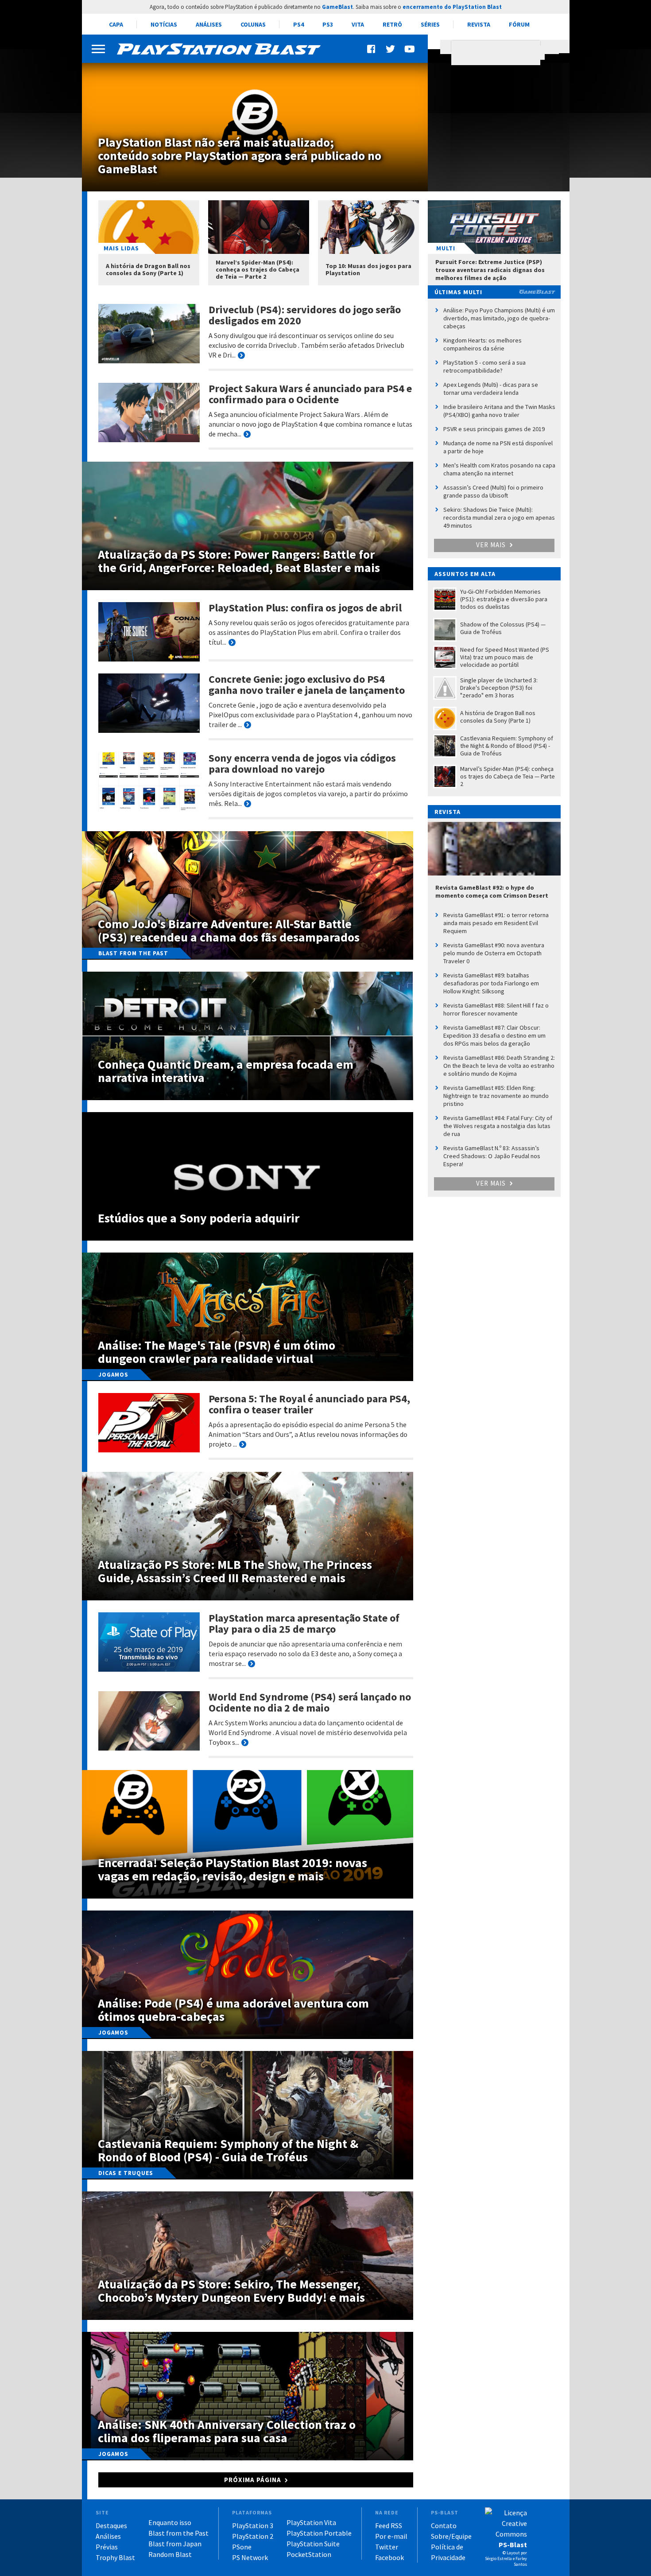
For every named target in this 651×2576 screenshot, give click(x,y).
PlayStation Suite (313, 2544)
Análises (209, 24)
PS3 (328, 24)
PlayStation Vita (311, 2522)
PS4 (298, 24)
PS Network (250, 2557)
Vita (358, 24)
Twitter (387, 2547)
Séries (430, 24)
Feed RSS (389, 2525)
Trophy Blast (115, 2557)
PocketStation (309, 2554)
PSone (242, 2547)
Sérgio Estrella (498, 2558)
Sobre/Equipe (451, 2536)
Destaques (111, 2525)
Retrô (392, 24)
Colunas (253, 24)
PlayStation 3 (253, 2525)
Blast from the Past (178, 2533)
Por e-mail (391, 2536)
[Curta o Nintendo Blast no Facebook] (372, 49)
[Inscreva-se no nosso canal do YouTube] (409, 49)
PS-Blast (513, 2545)
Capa (116, 24)
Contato (444, 2525)
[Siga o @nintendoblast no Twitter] (391, 49)
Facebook (389, 2557)
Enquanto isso (170, 2522)
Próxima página (253, 2480)
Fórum (519, 24)
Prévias (107, 2547)
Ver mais (492, 545)
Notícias (164, 24)
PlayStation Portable (319, 2533)
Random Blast (170, 2554)
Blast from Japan (175, 2544)
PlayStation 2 (253, 2536)
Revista (479, 24)
